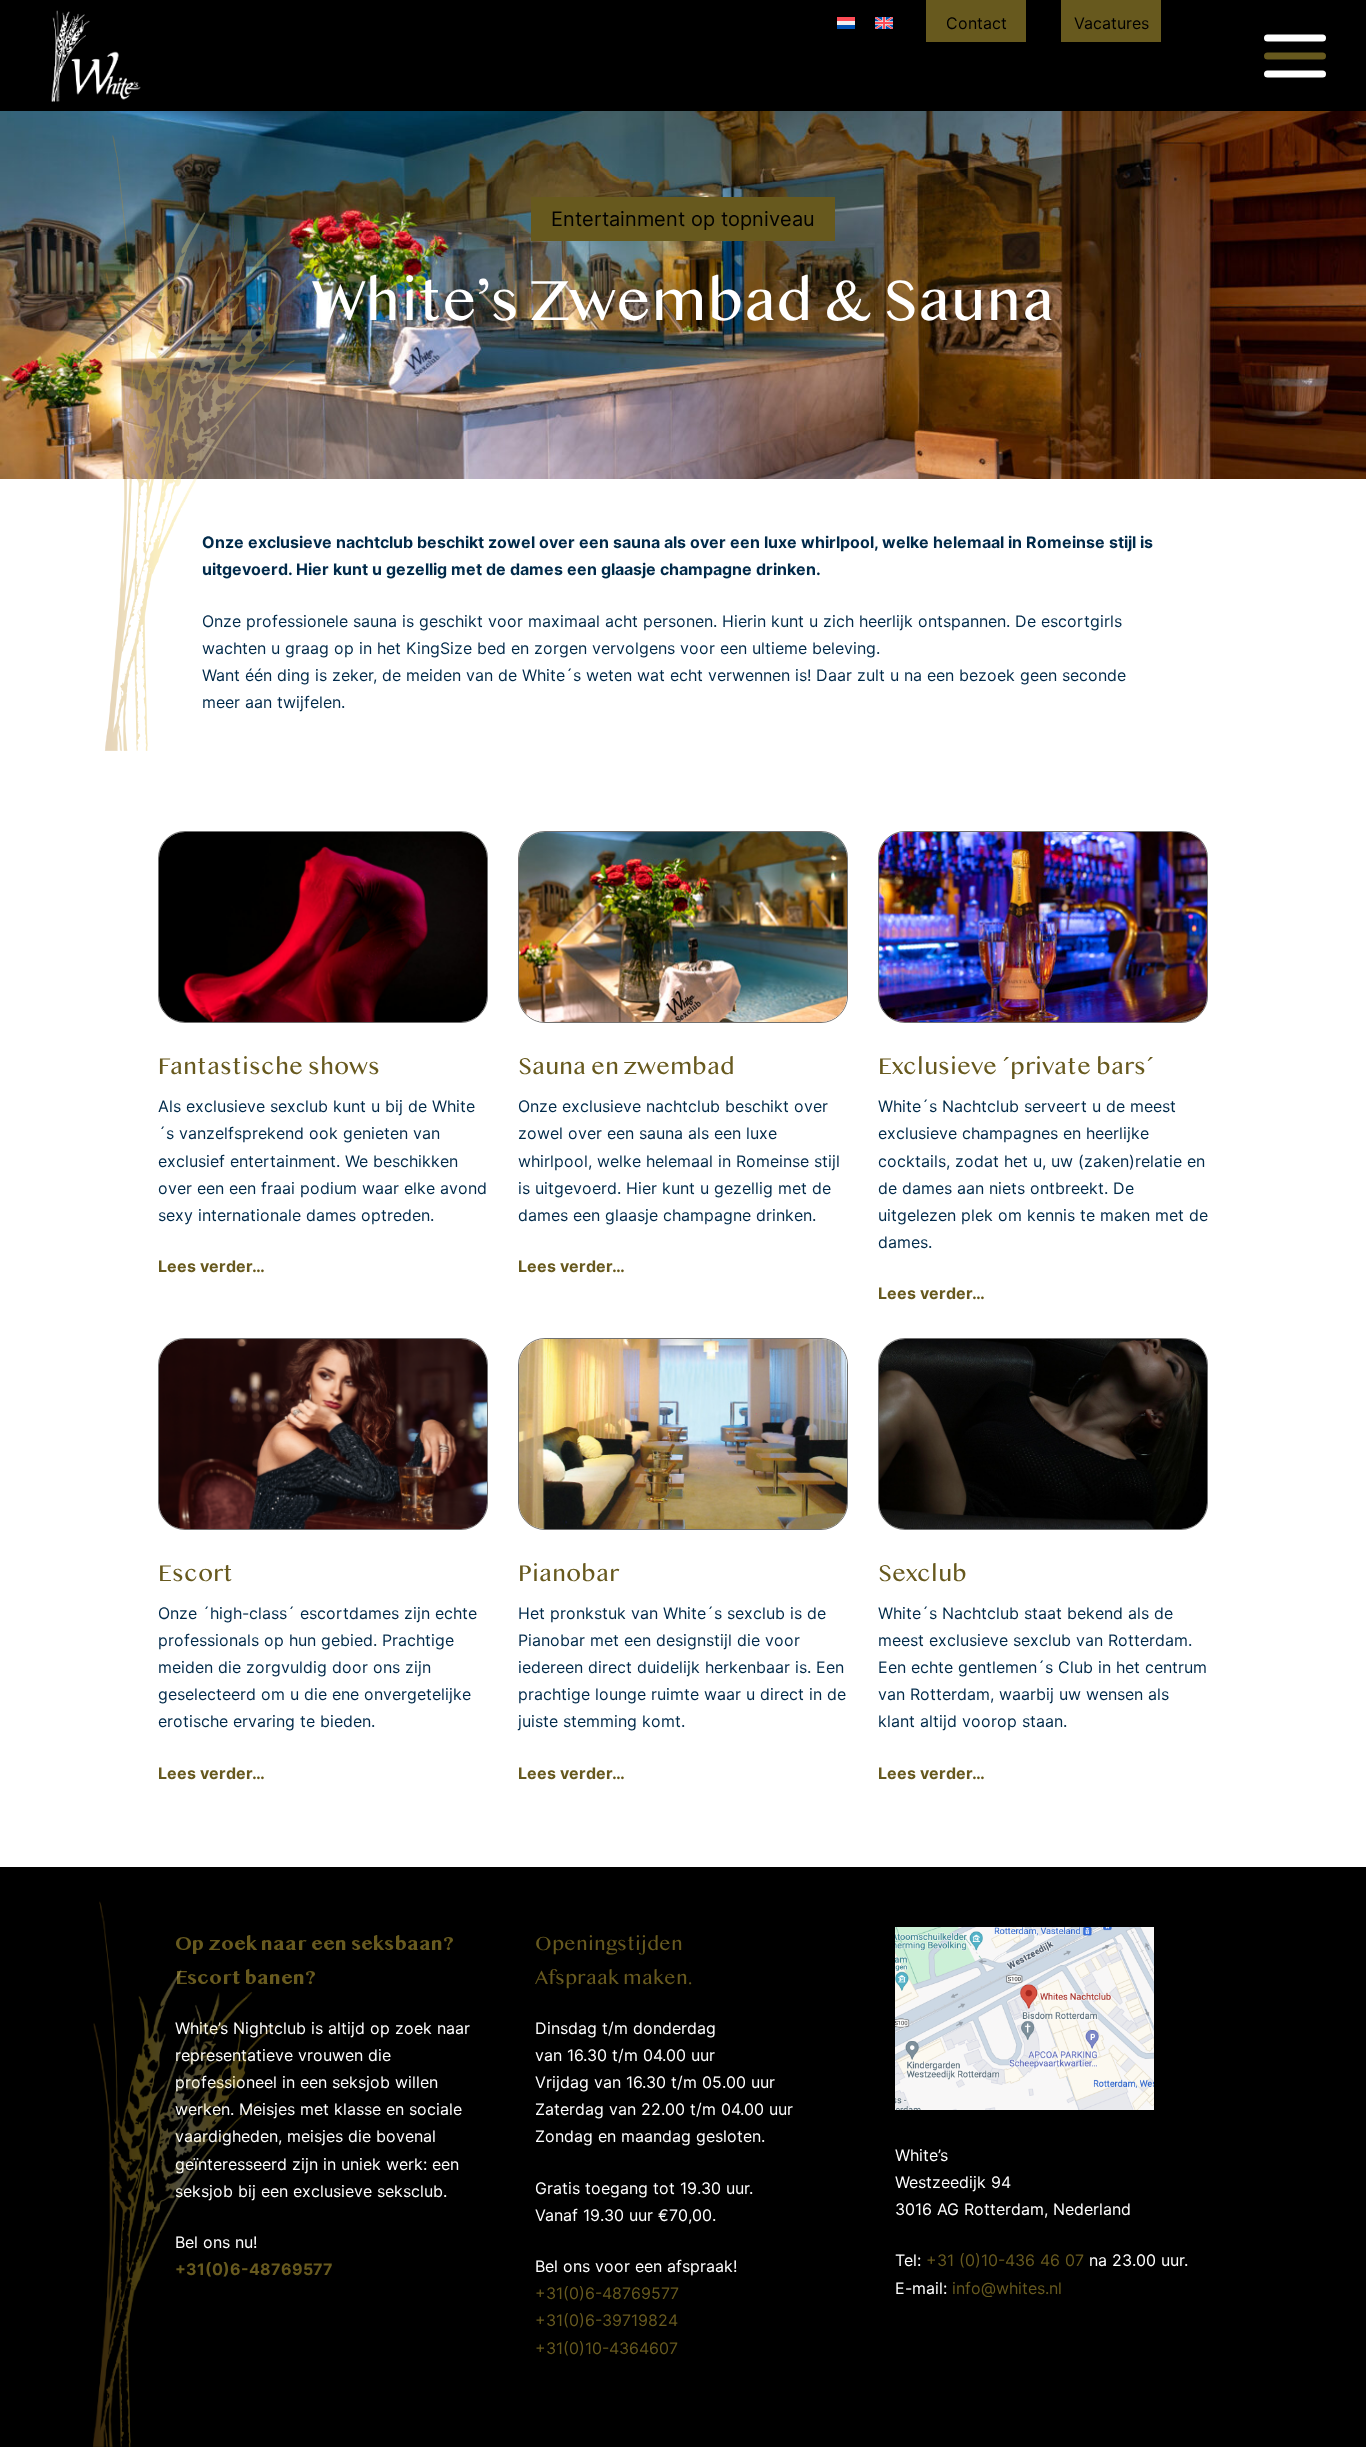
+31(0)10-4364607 (606, 2348)
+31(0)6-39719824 (606, 2320)
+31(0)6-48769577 (607, 2293)
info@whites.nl (1007, 2288)
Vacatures (1111, 23)
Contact (976, 23)
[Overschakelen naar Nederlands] (846, 21)
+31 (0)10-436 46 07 (1005, 2260)
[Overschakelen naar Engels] (884, 21)
